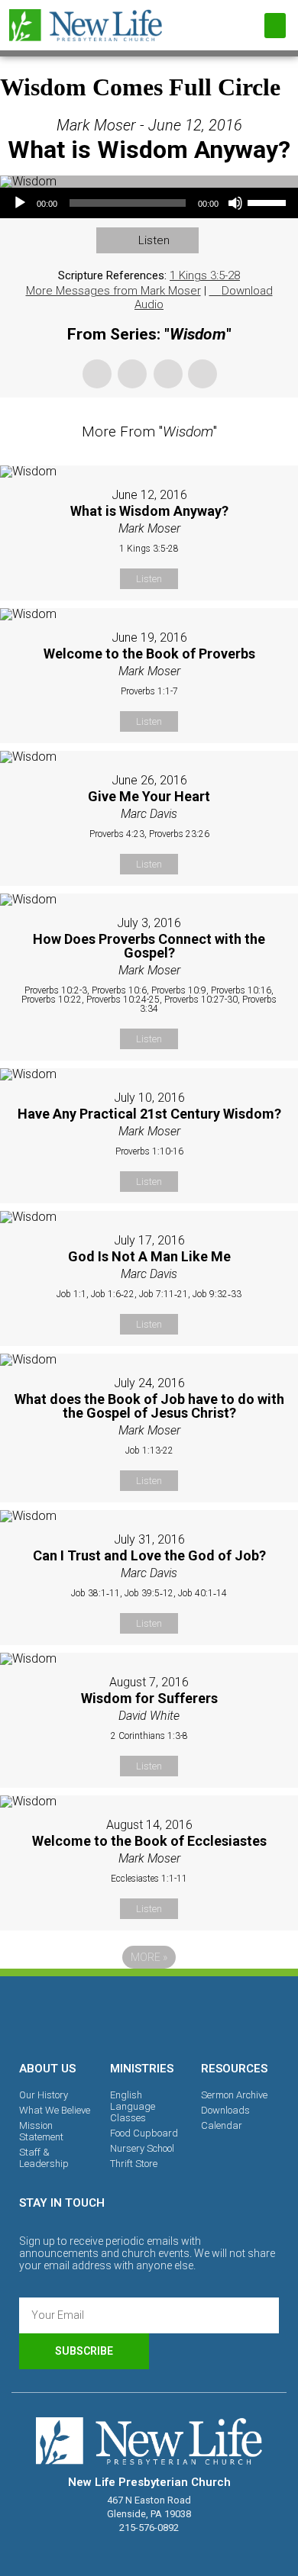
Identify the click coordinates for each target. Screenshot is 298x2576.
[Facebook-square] (96, 2016)
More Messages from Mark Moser (113, 291)
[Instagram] (149, 2016)
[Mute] (235, 203)
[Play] (20, 203)
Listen (154, 240)
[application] (149, 203)
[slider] (269, 201)
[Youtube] (202, 2016)
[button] (275, 26)
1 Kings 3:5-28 (205, 275)
